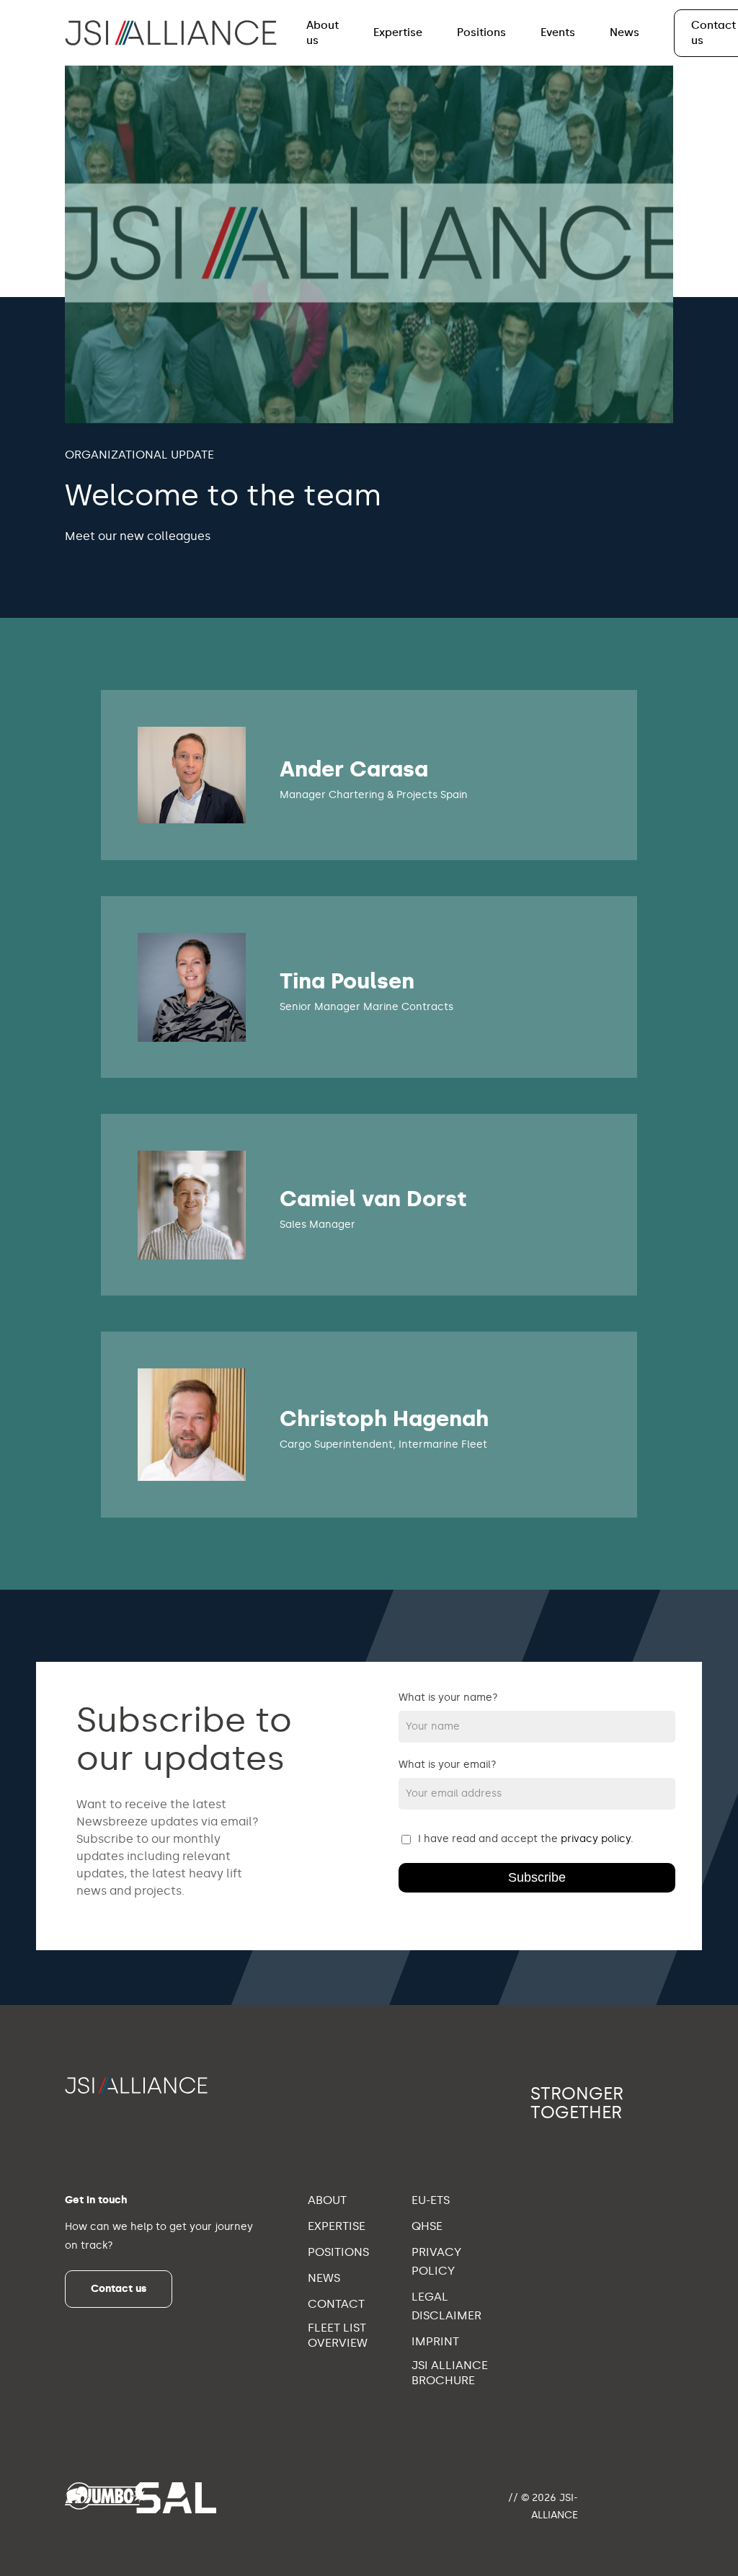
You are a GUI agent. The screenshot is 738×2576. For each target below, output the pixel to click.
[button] (119, 2289)
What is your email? (448, 1765)
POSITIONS (338, 2252)
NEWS (324, 2278)
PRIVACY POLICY (436, 2261)
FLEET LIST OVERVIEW (338, 2335)
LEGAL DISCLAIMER (446, 2306)
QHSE (427, 2226)
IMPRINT (435, 2341)
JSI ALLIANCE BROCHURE (450, 2373)
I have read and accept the (526, 1839)
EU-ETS (431, 2200)
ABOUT (327, 2200)
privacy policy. (597, 1839)
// (513, 2498)
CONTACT (336, 2304)
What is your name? (448, 1698)
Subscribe (537, 1877)
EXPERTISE (337, 2226)
